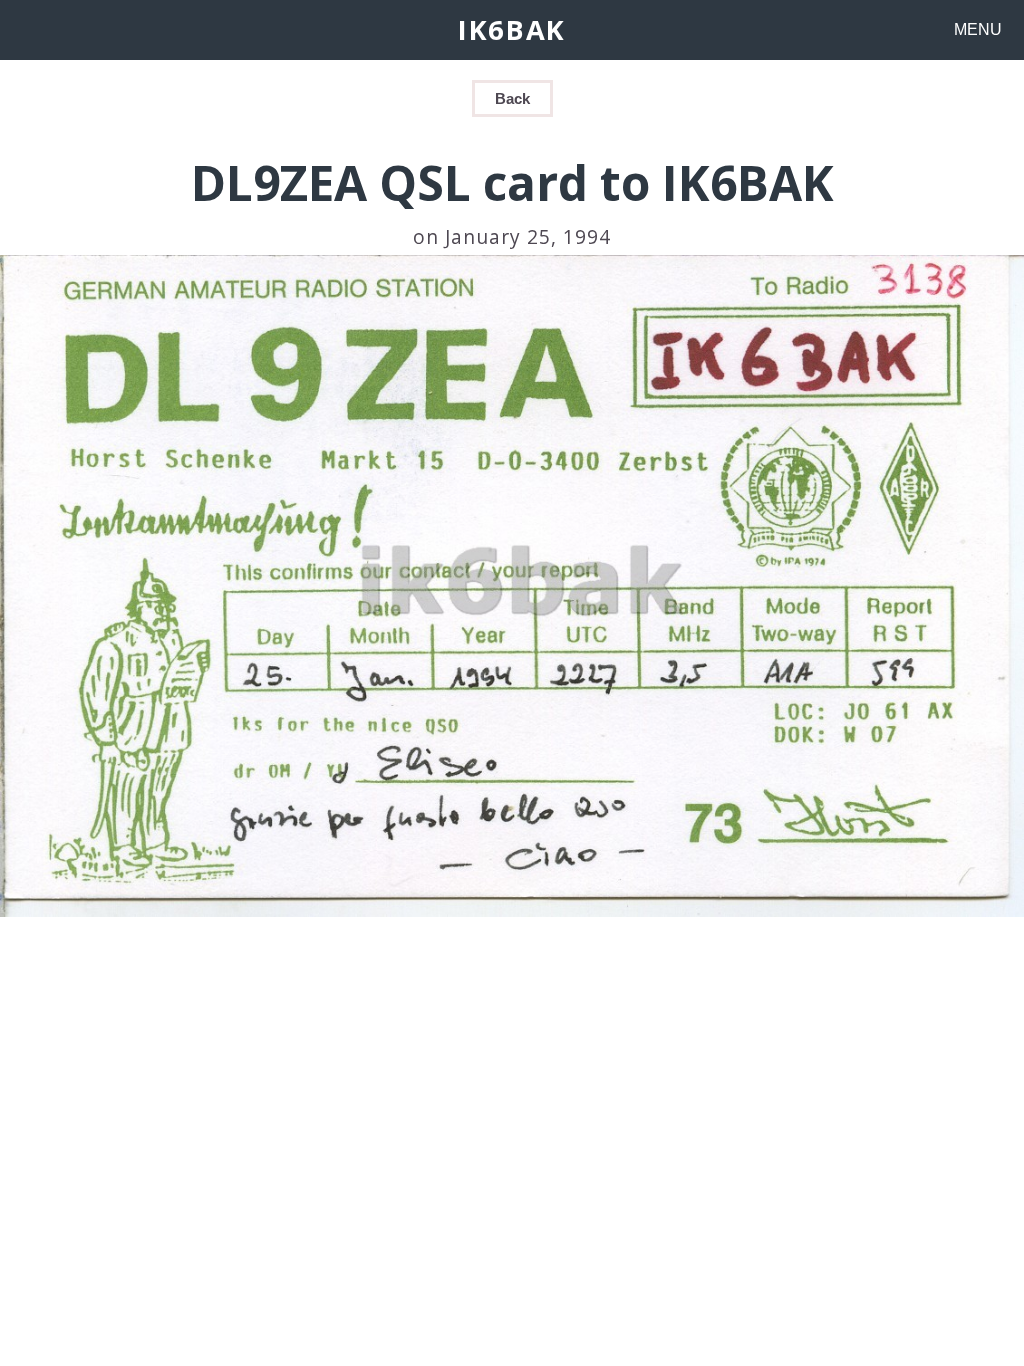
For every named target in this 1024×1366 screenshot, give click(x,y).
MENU (978, 29)
